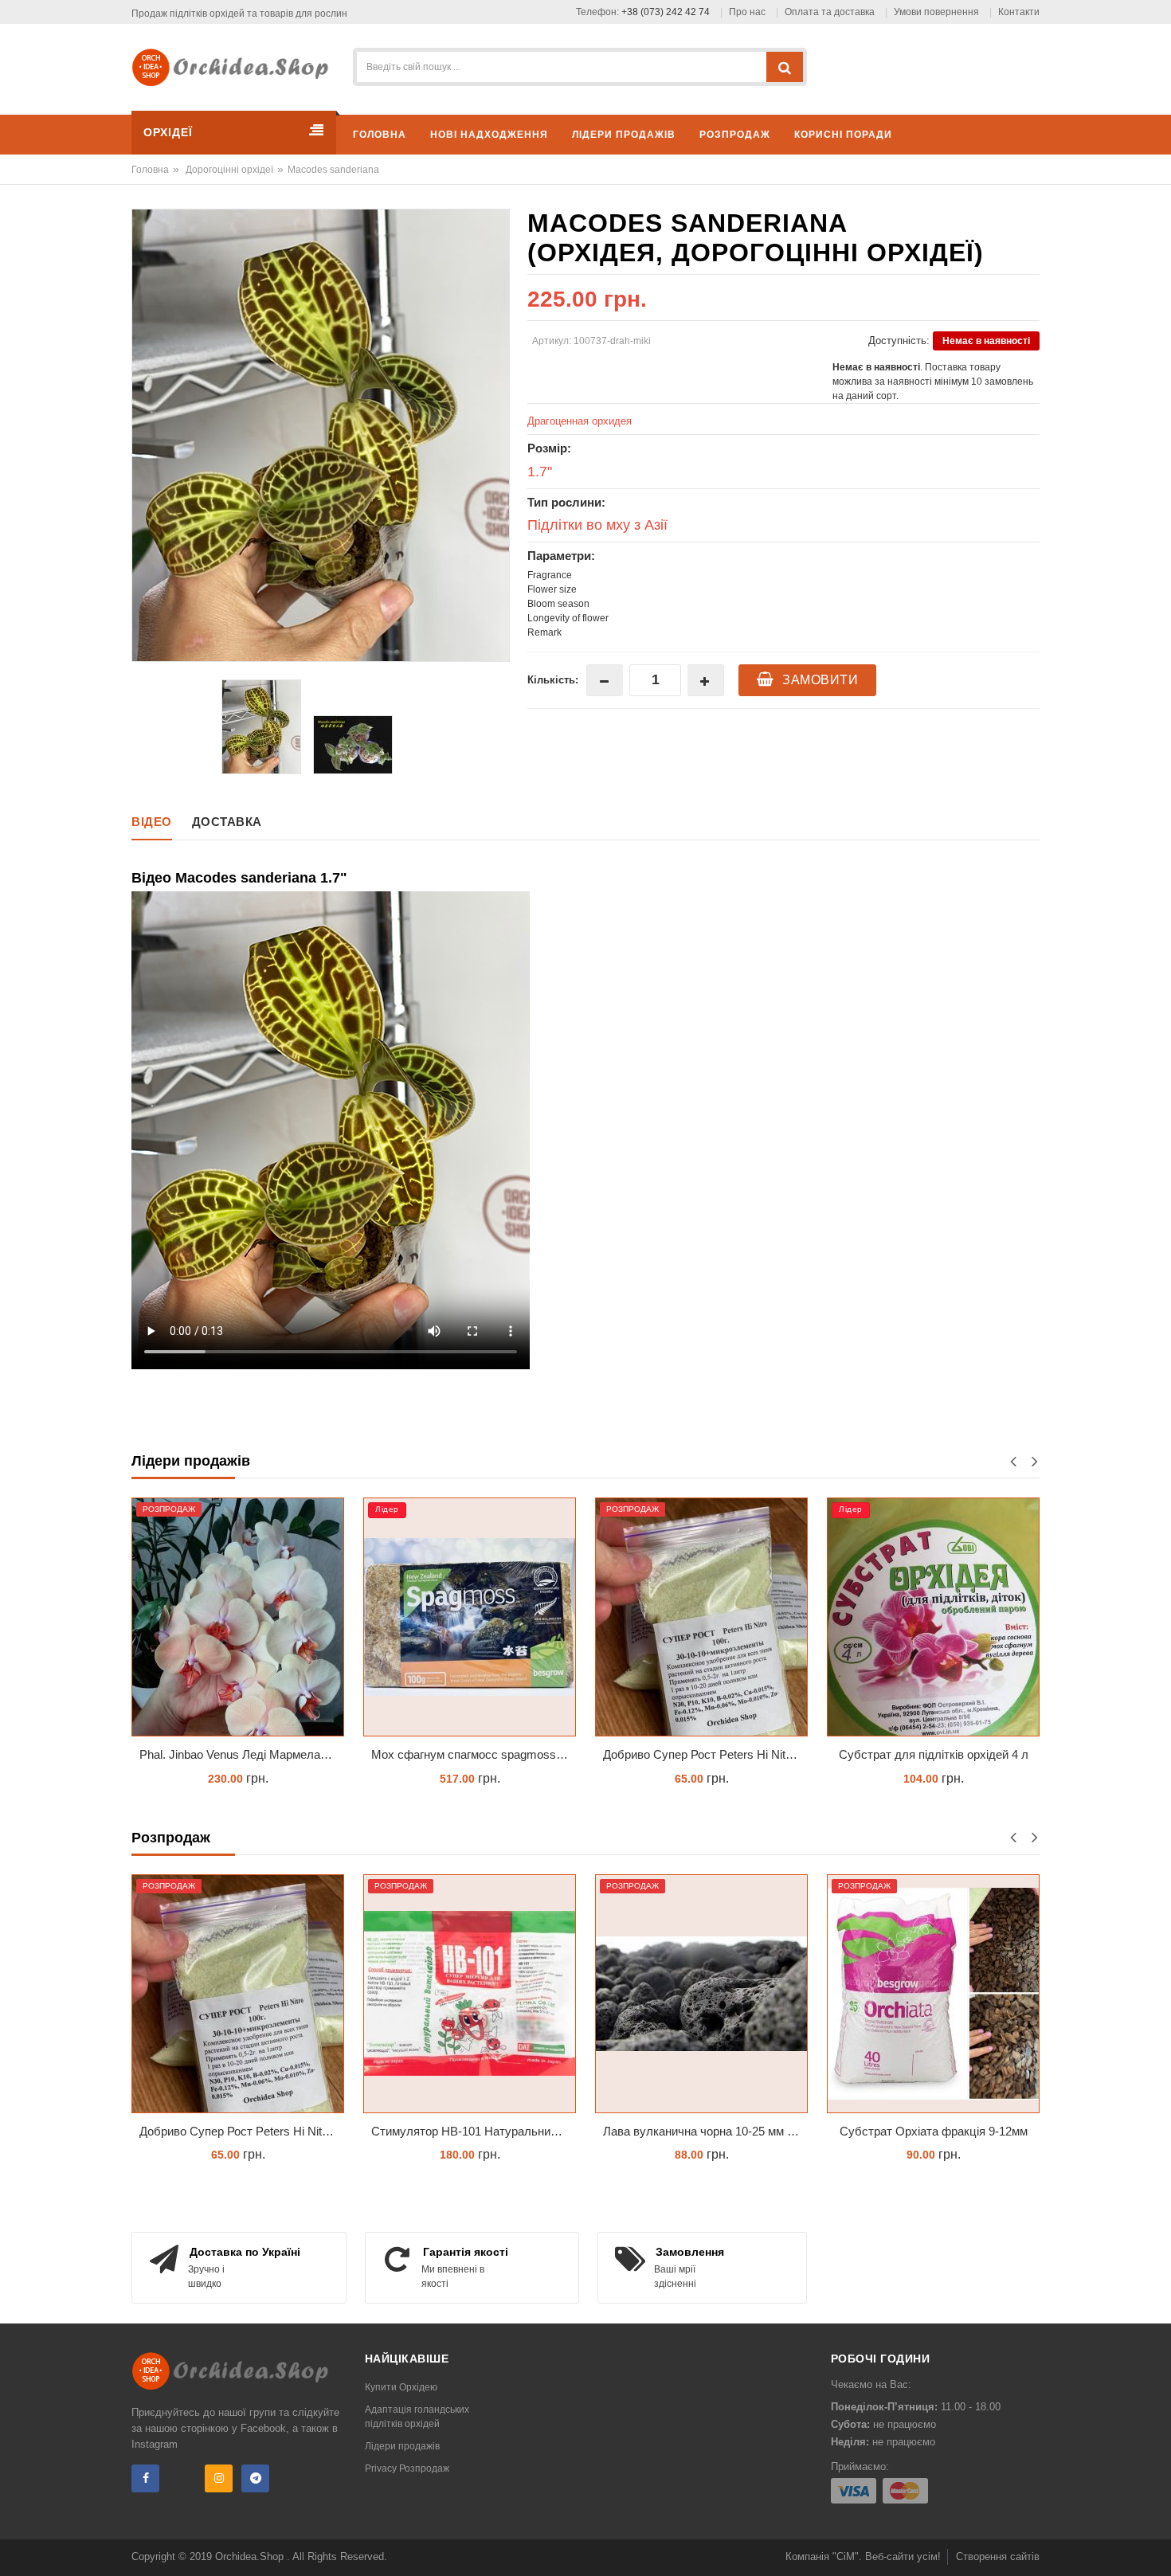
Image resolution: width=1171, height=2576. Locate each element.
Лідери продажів (402, 2446)
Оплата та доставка (830, 12)
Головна (150, 170)
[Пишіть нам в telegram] (255, 2478)
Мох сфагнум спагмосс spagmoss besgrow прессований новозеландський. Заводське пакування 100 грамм (244, 1754)
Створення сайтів (998, 2556)
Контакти (1019, 12)
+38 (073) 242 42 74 (666, 12)
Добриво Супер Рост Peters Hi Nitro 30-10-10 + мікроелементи (476, 1754)
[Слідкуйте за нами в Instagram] (219, 2478)
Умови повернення (936, 12)
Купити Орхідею (401, 2387)
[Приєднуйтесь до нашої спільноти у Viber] (182, 2478)
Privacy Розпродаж (407, 2468)
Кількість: (553, 680)
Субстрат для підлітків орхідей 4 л (703, 1754)
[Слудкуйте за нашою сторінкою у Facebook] (145, 2478)
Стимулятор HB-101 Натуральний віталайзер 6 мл (474, 2131)
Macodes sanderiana (333, 170)
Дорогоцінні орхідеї (229, 170)
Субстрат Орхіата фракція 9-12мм (934, 2131)
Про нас (747, 12)
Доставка (227, 822)
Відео (152, 822)
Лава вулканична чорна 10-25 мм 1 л (938, 1754)
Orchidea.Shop (251, 2556)
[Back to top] (1154, 2547)
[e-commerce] (236, 67)
